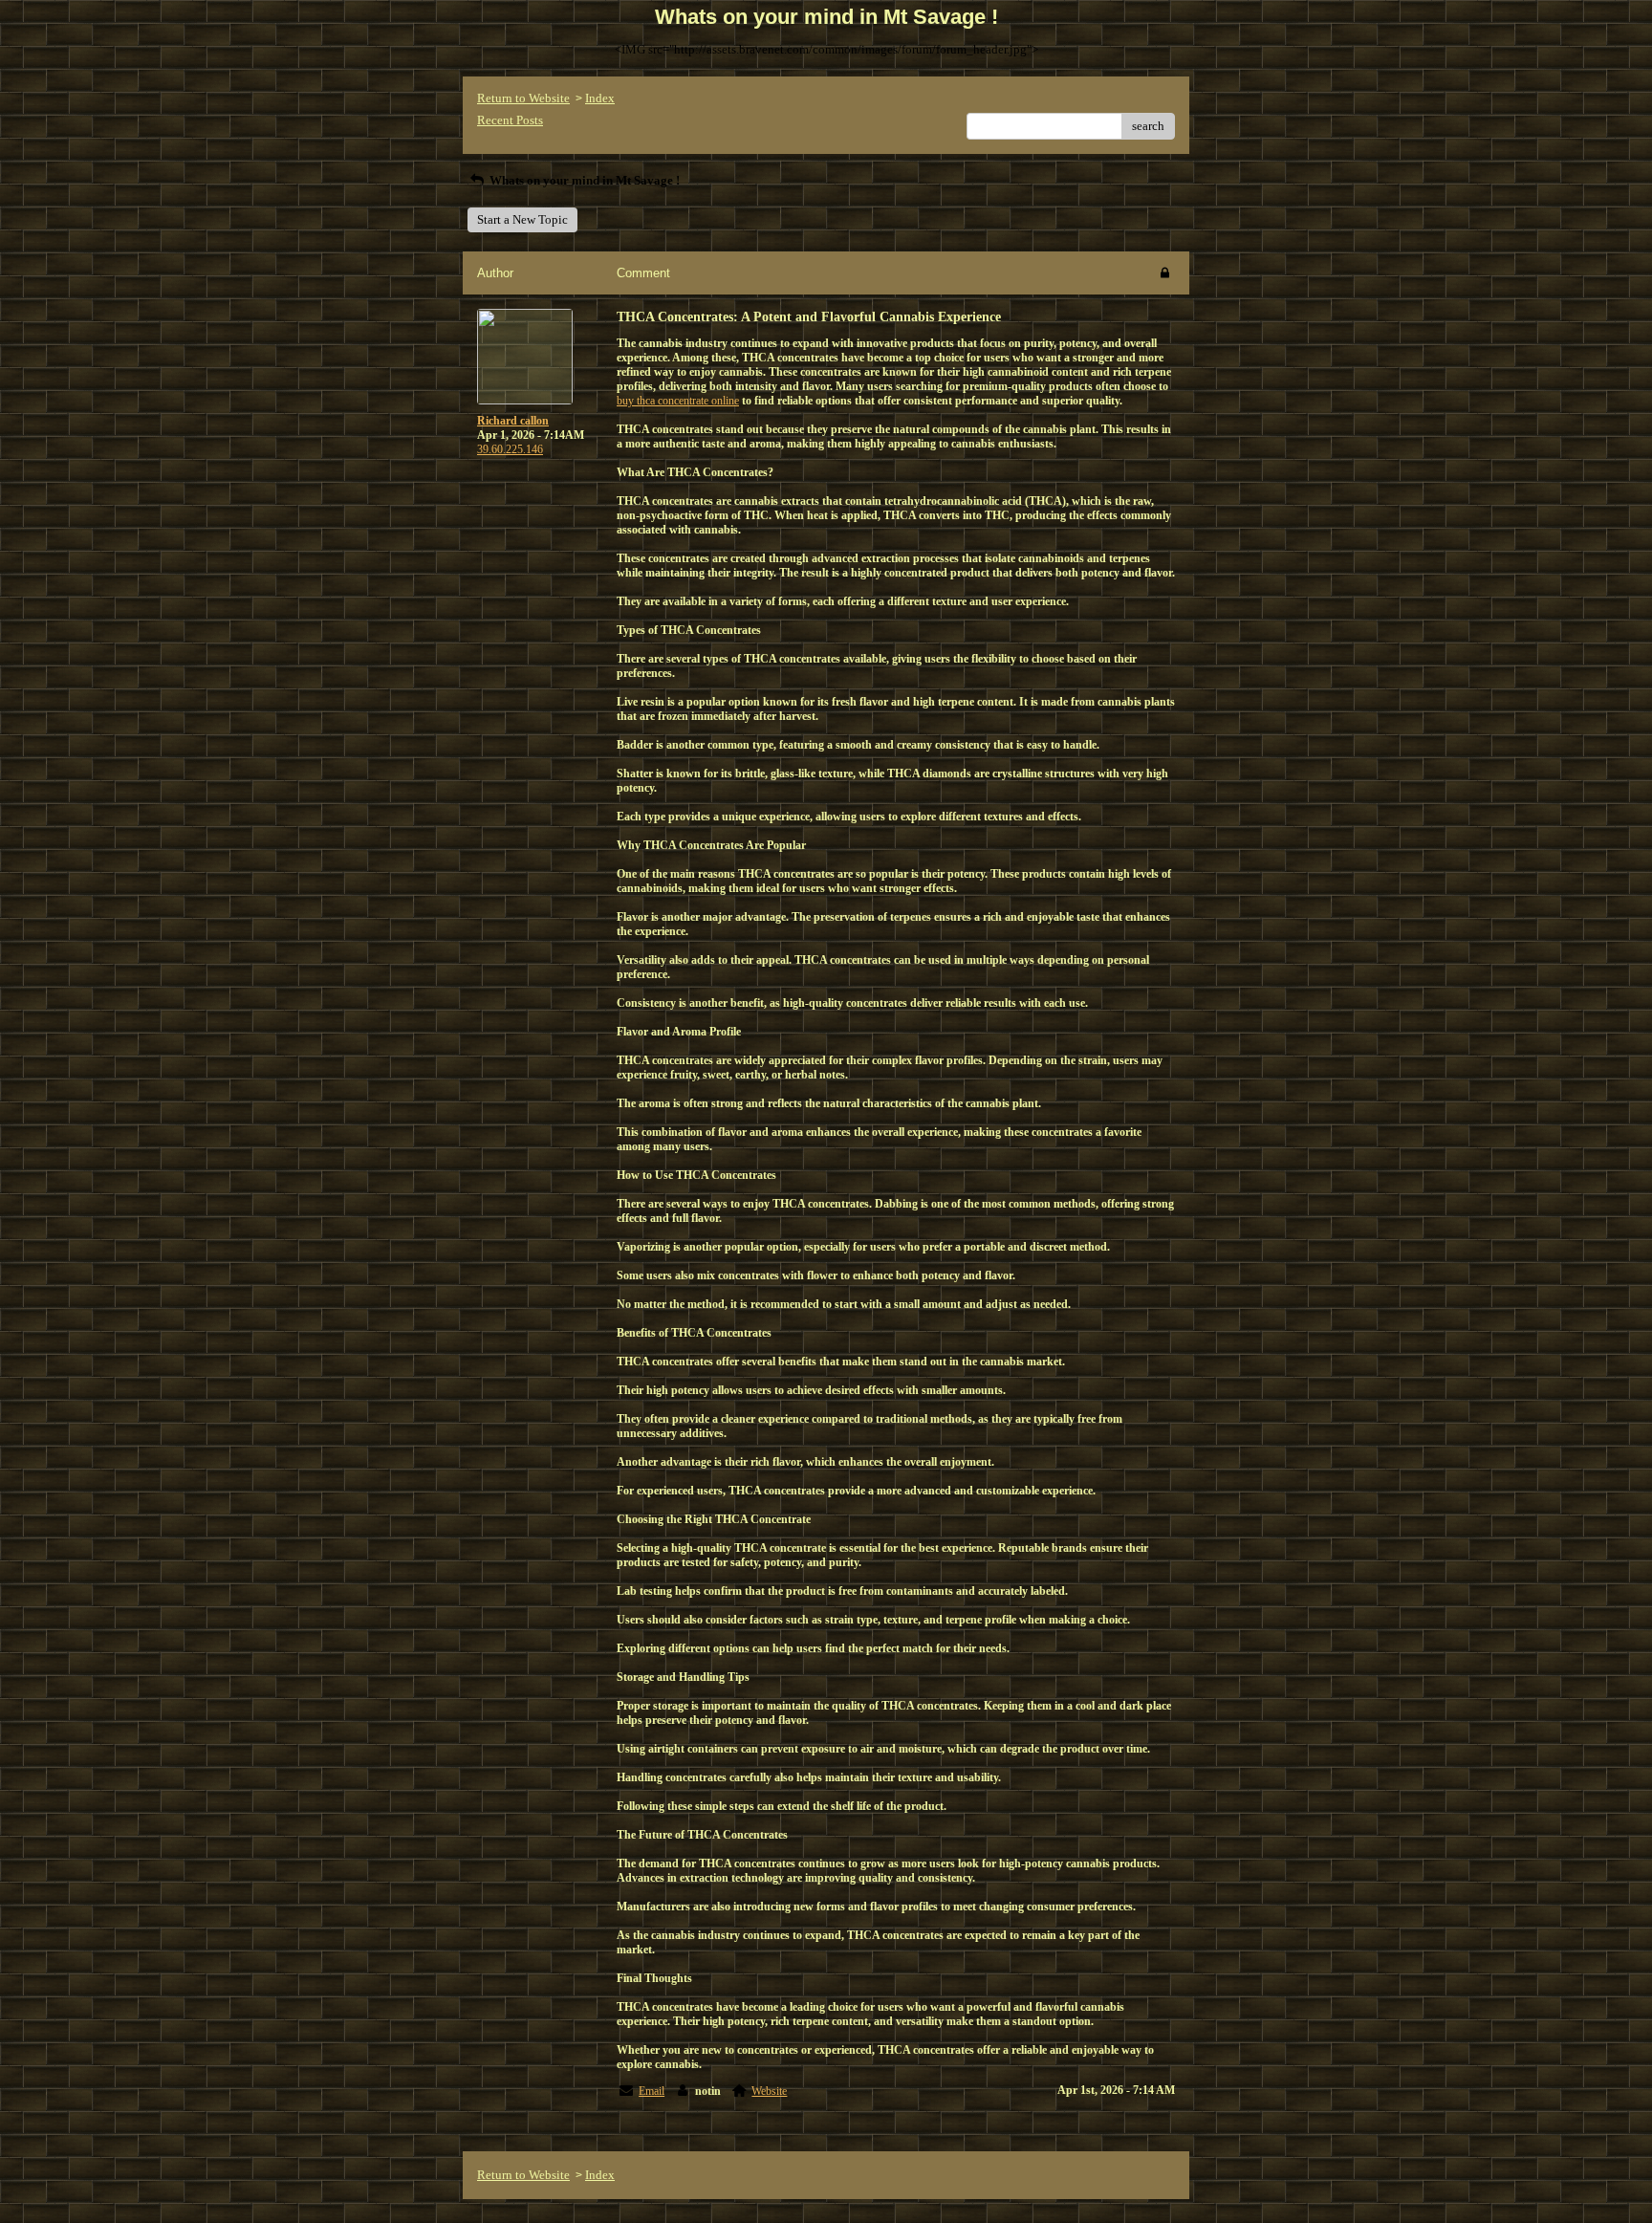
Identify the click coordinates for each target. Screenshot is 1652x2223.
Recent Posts (510, 120)
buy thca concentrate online (678, 401)
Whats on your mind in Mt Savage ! (583, 180)
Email (652, 2091)
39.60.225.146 (510, 449)
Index (600, 98)
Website (769, 2091)
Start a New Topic (522, 219)
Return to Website (523, 98)
